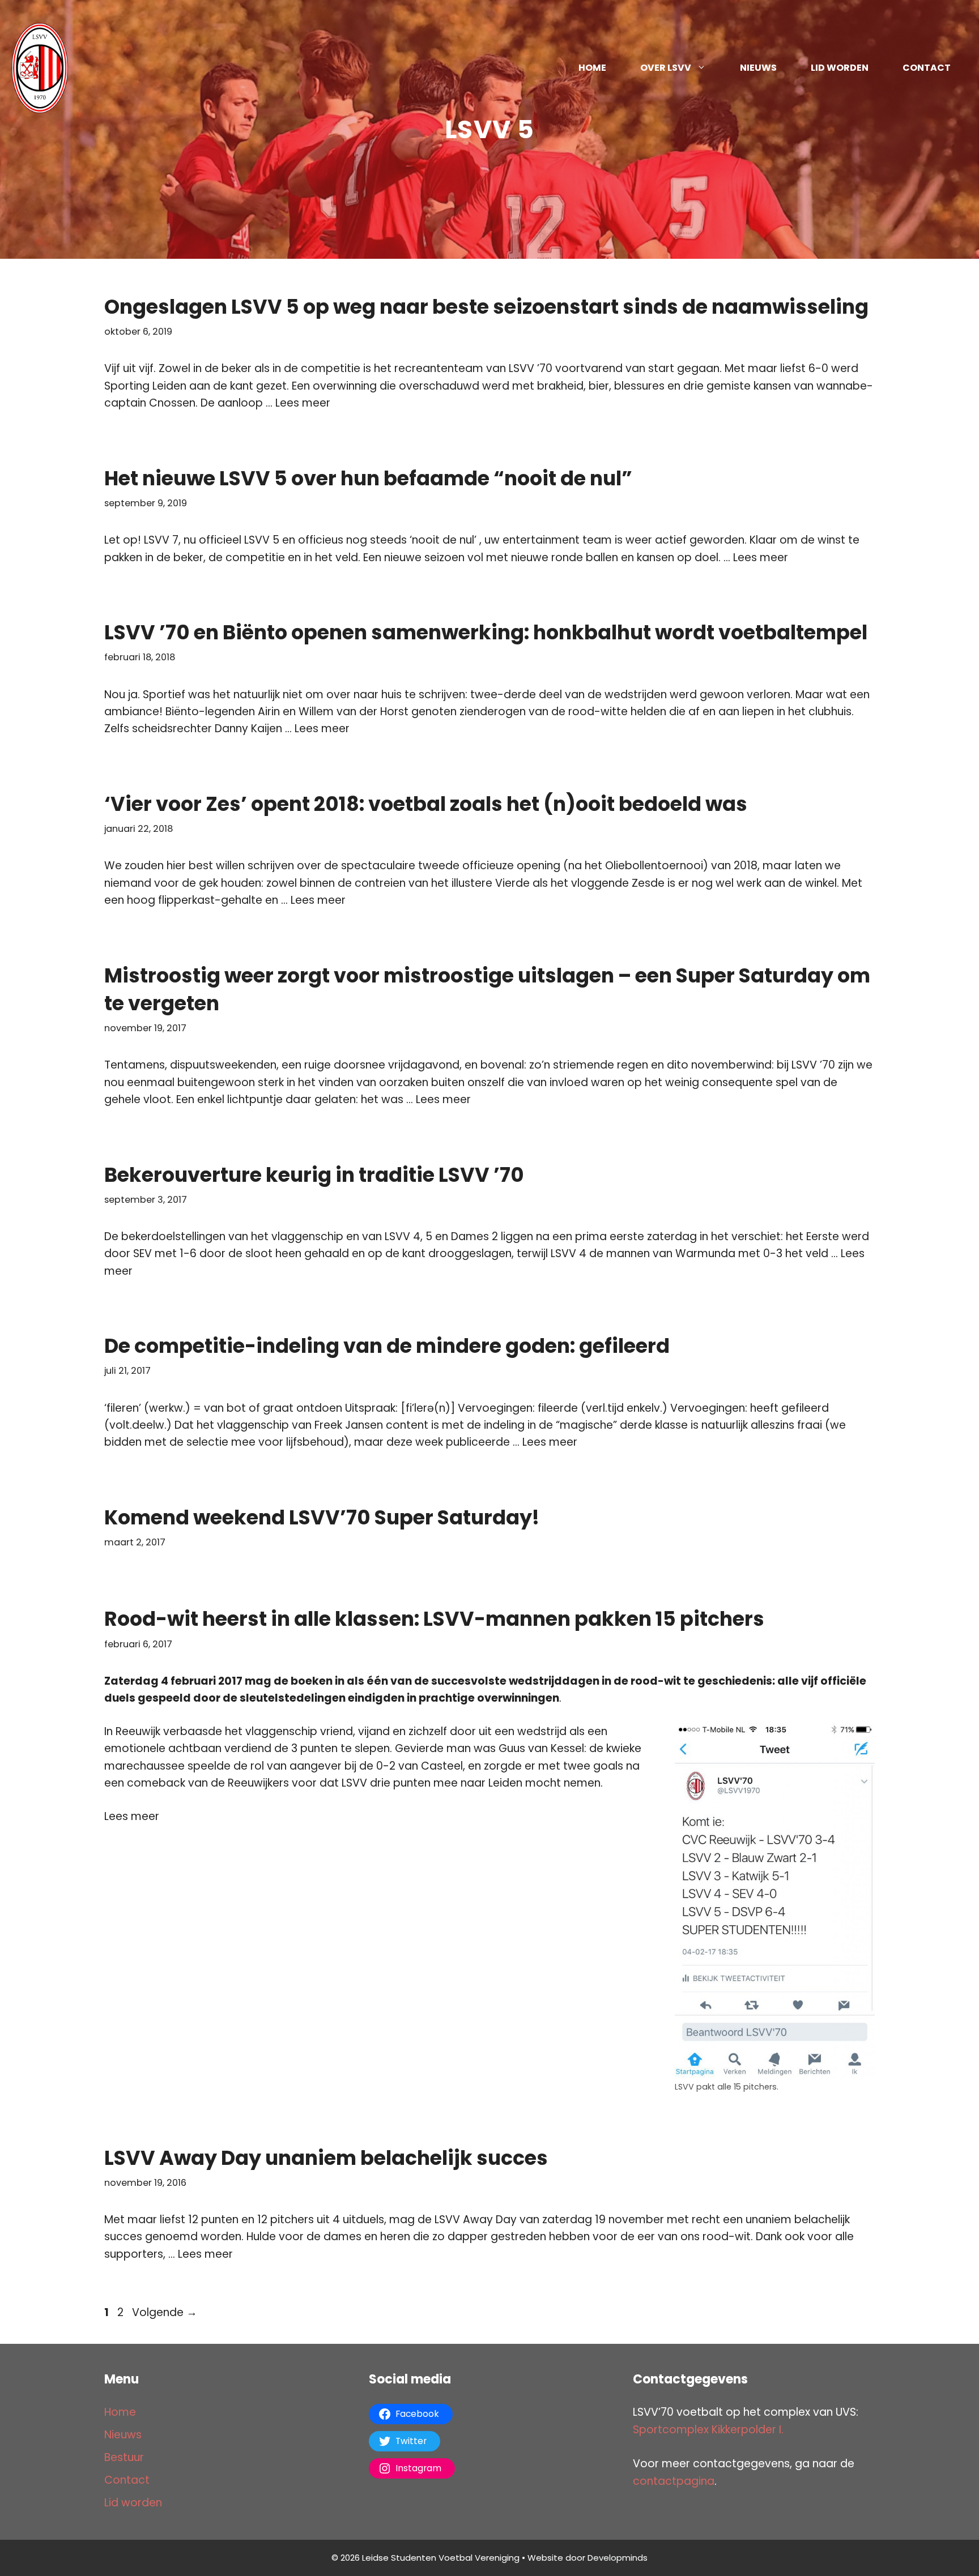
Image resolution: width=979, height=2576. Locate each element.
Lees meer (303, 403)
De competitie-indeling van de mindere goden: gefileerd (387, 1346)
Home (592, 68)
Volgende (165, 2312)
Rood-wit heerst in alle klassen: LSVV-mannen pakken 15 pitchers (434, 1619)
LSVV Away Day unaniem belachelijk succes (326, 2158)
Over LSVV (666, 68)
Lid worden (840, 68)
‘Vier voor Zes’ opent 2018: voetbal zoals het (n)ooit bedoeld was (426, 804)
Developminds (618, 2558)
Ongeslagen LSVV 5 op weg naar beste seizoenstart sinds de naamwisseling (486, 307)
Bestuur (124, 2457)
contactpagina (674, 2481)
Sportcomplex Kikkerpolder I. (708, 2430)
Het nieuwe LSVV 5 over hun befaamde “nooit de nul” (368, 478)
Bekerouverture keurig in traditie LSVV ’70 (314, 1175)
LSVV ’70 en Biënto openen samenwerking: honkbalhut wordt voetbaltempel (486, 632)
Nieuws (758, 68)
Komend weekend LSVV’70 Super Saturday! (322, 1517)
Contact (927, 68)
